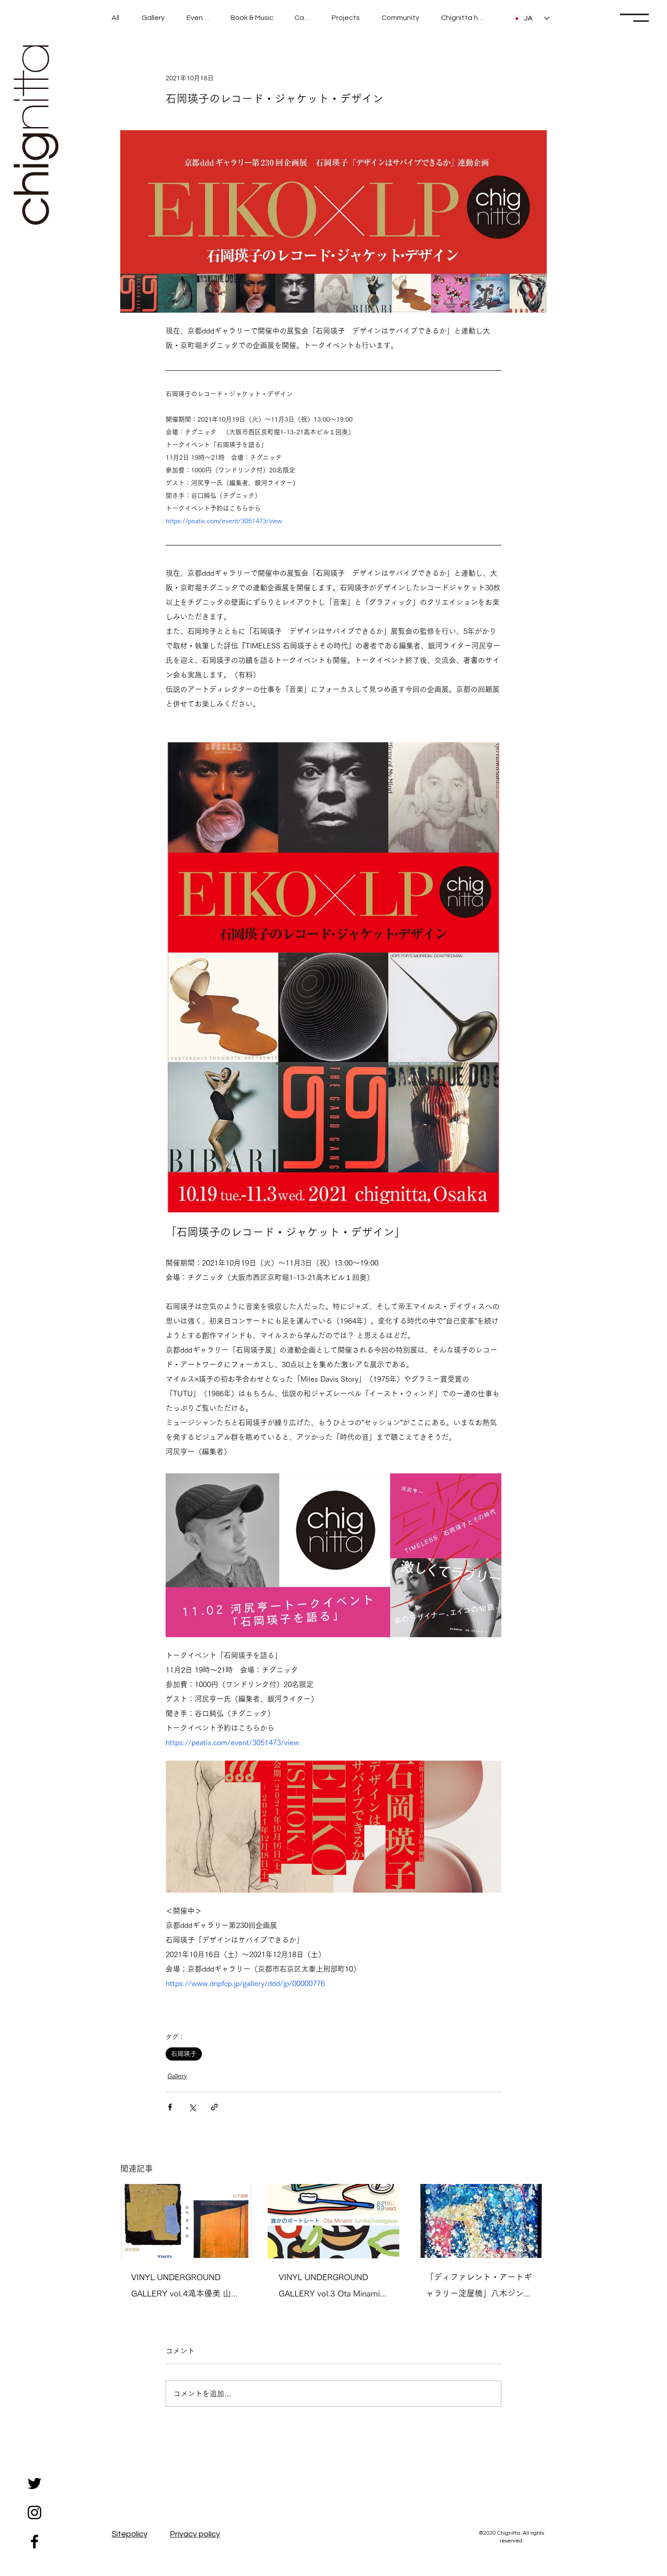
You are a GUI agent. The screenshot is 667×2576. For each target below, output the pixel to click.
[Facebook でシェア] (170, 2107)
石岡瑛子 (184, 2054)
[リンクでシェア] (214, 2107)
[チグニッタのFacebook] (34, 2542)
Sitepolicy (130, 2534)
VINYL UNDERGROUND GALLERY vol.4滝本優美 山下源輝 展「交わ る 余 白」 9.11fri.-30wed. (185, 2287)
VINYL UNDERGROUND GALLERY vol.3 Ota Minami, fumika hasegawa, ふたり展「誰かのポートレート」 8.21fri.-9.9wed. (330, 2287)
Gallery (177, 2076)
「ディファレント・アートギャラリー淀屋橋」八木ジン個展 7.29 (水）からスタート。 (479, 2287)
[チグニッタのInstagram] (34, 2512)
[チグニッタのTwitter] (34, 2483)
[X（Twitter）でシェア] (192, 2107)
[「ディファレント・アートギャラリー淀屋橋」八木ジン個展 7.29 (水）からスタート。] (481, 2221)
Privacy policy (195, 2534)
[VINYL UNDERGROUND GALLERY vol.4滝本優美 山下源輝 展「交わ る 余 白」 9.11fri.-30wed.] (186, 2221)
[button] (634, 18)
